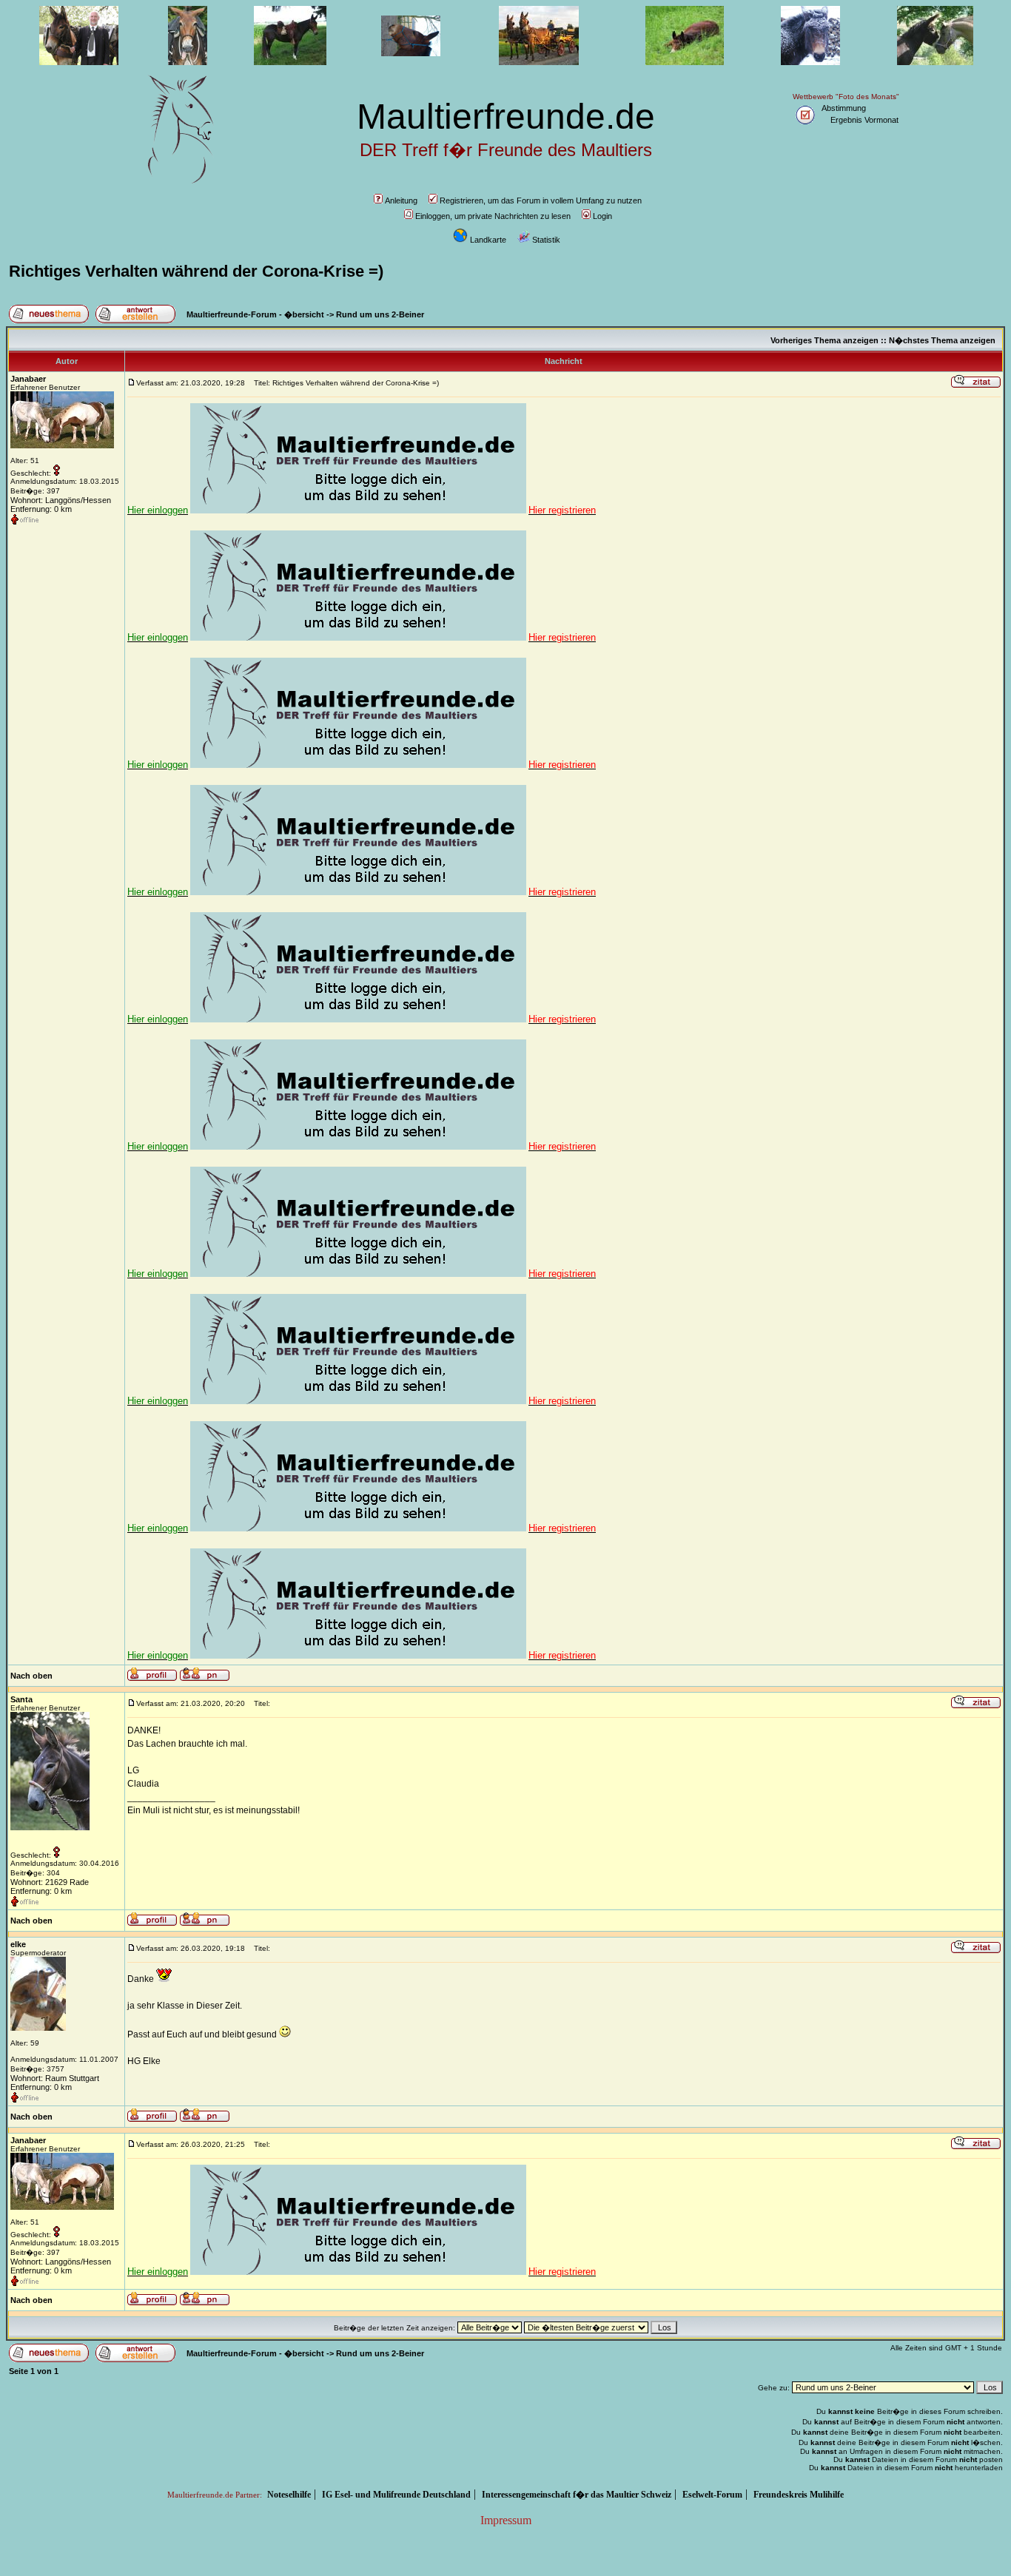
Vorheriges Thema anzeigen (824, 340)
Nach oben (31, 1676)
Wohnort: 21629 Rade (50, 1882)
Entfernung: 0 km (41, 509)
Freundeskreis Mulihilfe (799, 2495)
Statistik (546, 240)
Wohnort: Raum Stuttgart (55, 2078)
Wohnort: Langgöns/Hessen (61, 500)
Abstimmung (844, 108)
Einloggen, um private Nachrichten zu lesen (493, 216)
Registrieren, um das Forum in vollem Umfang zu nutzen (541, 200)
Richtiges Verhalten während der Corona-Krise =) (196, 271)
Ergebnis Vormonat (864, 120)
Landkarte (488, 240)
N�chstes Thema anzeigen (942, 340)
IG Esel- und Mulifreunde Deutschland (396, 2495)
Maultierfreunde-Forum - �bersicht (255, 314)
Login (602, 216)
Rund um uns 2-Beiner (380, 314)
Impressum (506, 2520)
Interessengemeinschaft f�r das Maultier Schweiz (577, 2495)
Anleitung (401, 200)
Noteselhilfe (289, 2495)
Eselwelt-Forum (712, 2495)
